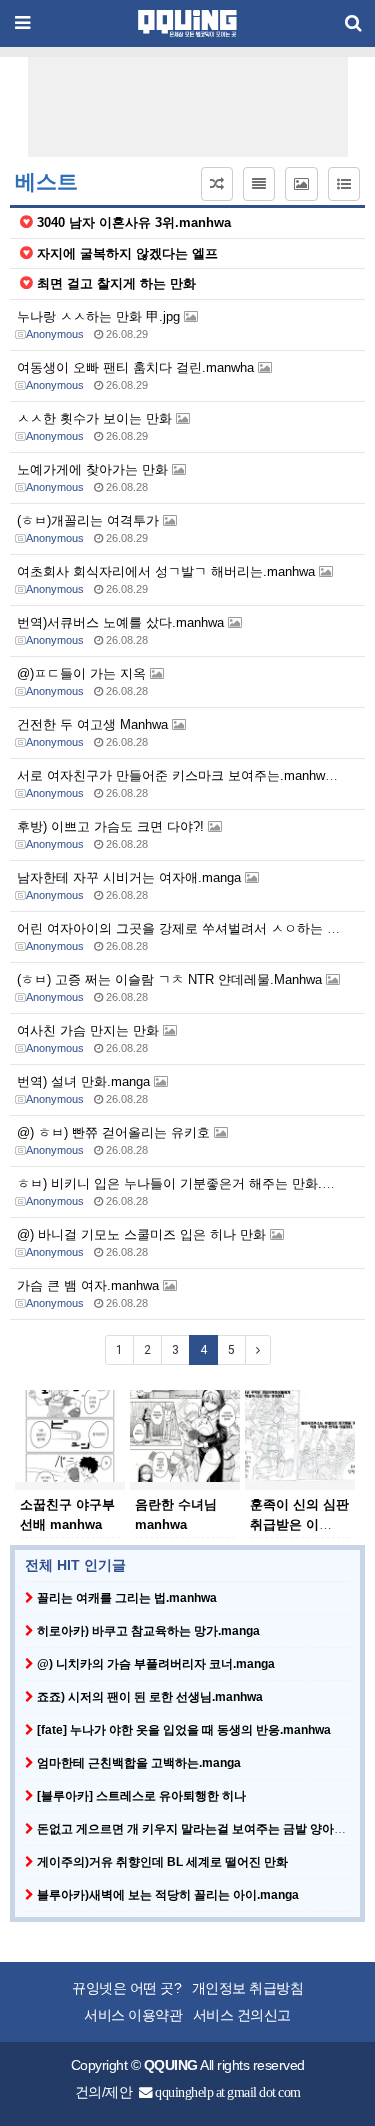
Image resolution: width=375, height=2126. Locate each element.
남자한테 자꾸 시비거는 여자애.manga (131, 877)
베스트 (46, 182)
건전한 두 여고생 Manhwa (94, 724)
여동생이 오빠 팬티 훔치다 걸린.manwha (137, 367)
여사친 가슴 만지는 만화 (90, 1030)
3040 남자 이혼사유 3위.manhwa (134, 222)
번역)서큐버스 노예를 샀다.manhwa (122, 622)
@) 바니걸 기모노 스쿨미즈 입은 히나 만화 (143, 1234)
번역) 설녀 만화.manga (85, 1081)
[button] (217, 184)
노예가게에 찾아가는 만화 (94, 469)
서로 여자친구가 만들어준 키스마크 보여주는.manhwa (176, 775)
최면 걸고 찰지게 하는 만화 (116, 283)
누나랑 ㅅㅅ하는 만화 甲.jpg (100, 316)
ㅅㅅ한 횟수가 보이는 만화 (96, 418)
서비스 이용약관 (133, 2015)
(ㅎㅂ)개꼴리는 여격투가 (90, 520)
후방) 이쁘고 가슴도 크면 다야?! (112, 826)
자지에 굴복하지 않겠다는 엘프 (127, 253)
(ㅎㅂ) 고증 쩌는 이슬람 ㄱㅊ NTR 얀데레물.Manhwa (171, 979)
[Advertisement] (193, 107)
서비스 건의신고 (242, 2015)
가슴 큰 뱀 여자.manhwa (90, 1285)
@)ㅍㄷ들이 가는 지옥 (83, 673)
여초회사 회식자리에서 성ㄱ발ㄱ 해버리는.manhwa (168, 571)
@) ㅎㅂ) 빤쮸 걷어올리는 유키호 (115, 1132)
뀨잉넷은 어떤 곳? (126, 1988)
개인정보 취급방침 (248, 1988)
